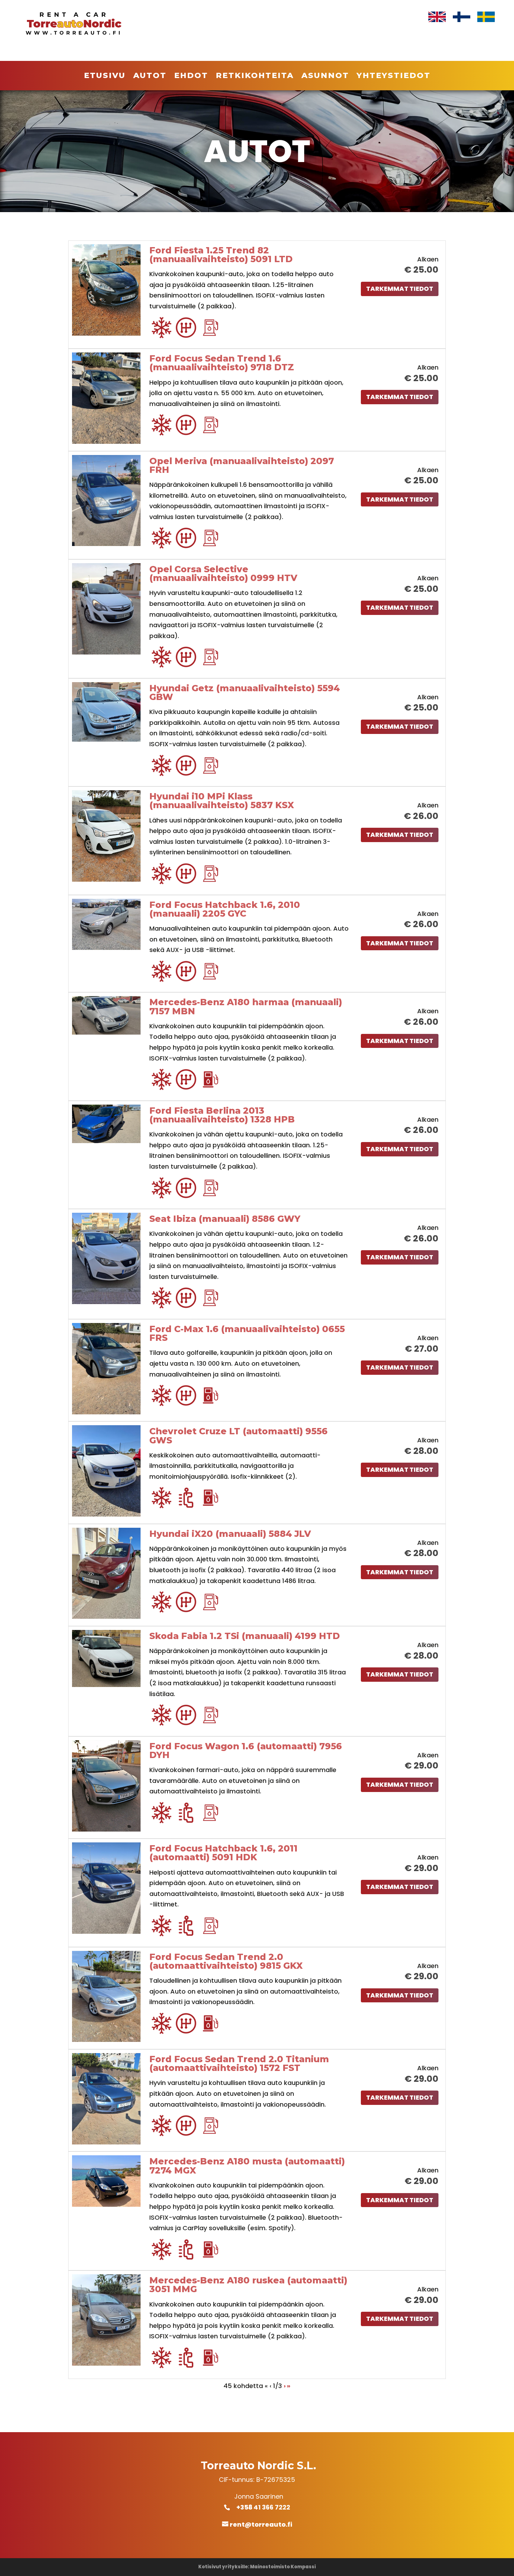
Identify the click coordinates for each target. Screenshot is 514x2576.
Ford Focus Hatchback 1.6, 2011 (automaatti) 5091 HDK (223, 1853)
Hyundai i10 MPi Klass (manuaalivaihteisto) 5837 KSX (222, 801)
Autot (150, 77)
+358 (248, 2507)
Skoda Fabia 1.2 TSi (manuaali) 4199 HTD (245, 1636)
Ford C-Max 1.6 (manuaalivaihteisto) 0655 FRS (247, 1333)
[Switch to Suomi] (462, 17)
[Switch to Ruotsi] (486, 17)
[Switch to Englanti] (437, 17)
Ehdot (191, 77)
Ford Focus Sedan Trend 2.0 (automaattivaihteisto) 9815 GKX (226, 1961)
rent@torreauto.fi (261, 2524)
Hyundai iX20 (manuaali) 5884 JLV (230, 1534)
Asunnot (325, 77)
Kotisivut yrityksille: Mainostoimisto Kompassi (257, 2567)
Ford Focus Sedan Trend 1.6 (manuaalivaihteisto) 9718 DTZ (222, 363)
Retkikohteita (255, 77)
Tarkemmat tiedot (400, 289)
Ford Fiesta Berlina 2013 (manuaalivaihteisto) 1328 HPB (222, 1115)
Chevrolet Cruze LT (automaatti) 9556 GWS (238, 1436)
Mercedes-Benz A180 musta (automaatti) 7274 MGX (247, 2166)
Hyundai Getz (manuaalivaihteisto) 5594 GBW (245, 692)
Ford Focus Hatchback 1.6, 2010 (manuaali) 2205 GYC (225, 909)
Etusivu (105, 77)
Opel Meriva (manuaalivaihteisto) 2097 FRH (242, 465)
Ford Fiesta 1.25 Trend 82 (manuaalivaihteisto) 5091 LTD (221, 255)
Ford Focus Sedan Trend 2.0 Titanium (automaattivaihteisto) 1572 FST (239, 2063)
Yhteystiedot (394, 77)
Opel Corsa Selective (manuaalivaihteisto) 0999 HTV (223, 573)
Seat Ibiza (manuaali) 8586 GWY (225, 1219)
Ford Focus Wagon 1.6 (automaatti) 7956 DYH (246, 1751)
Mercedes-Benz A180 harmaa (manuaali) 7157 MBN (246, 1006)
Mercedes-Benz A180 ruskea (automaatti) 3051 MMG (248, 2285)
